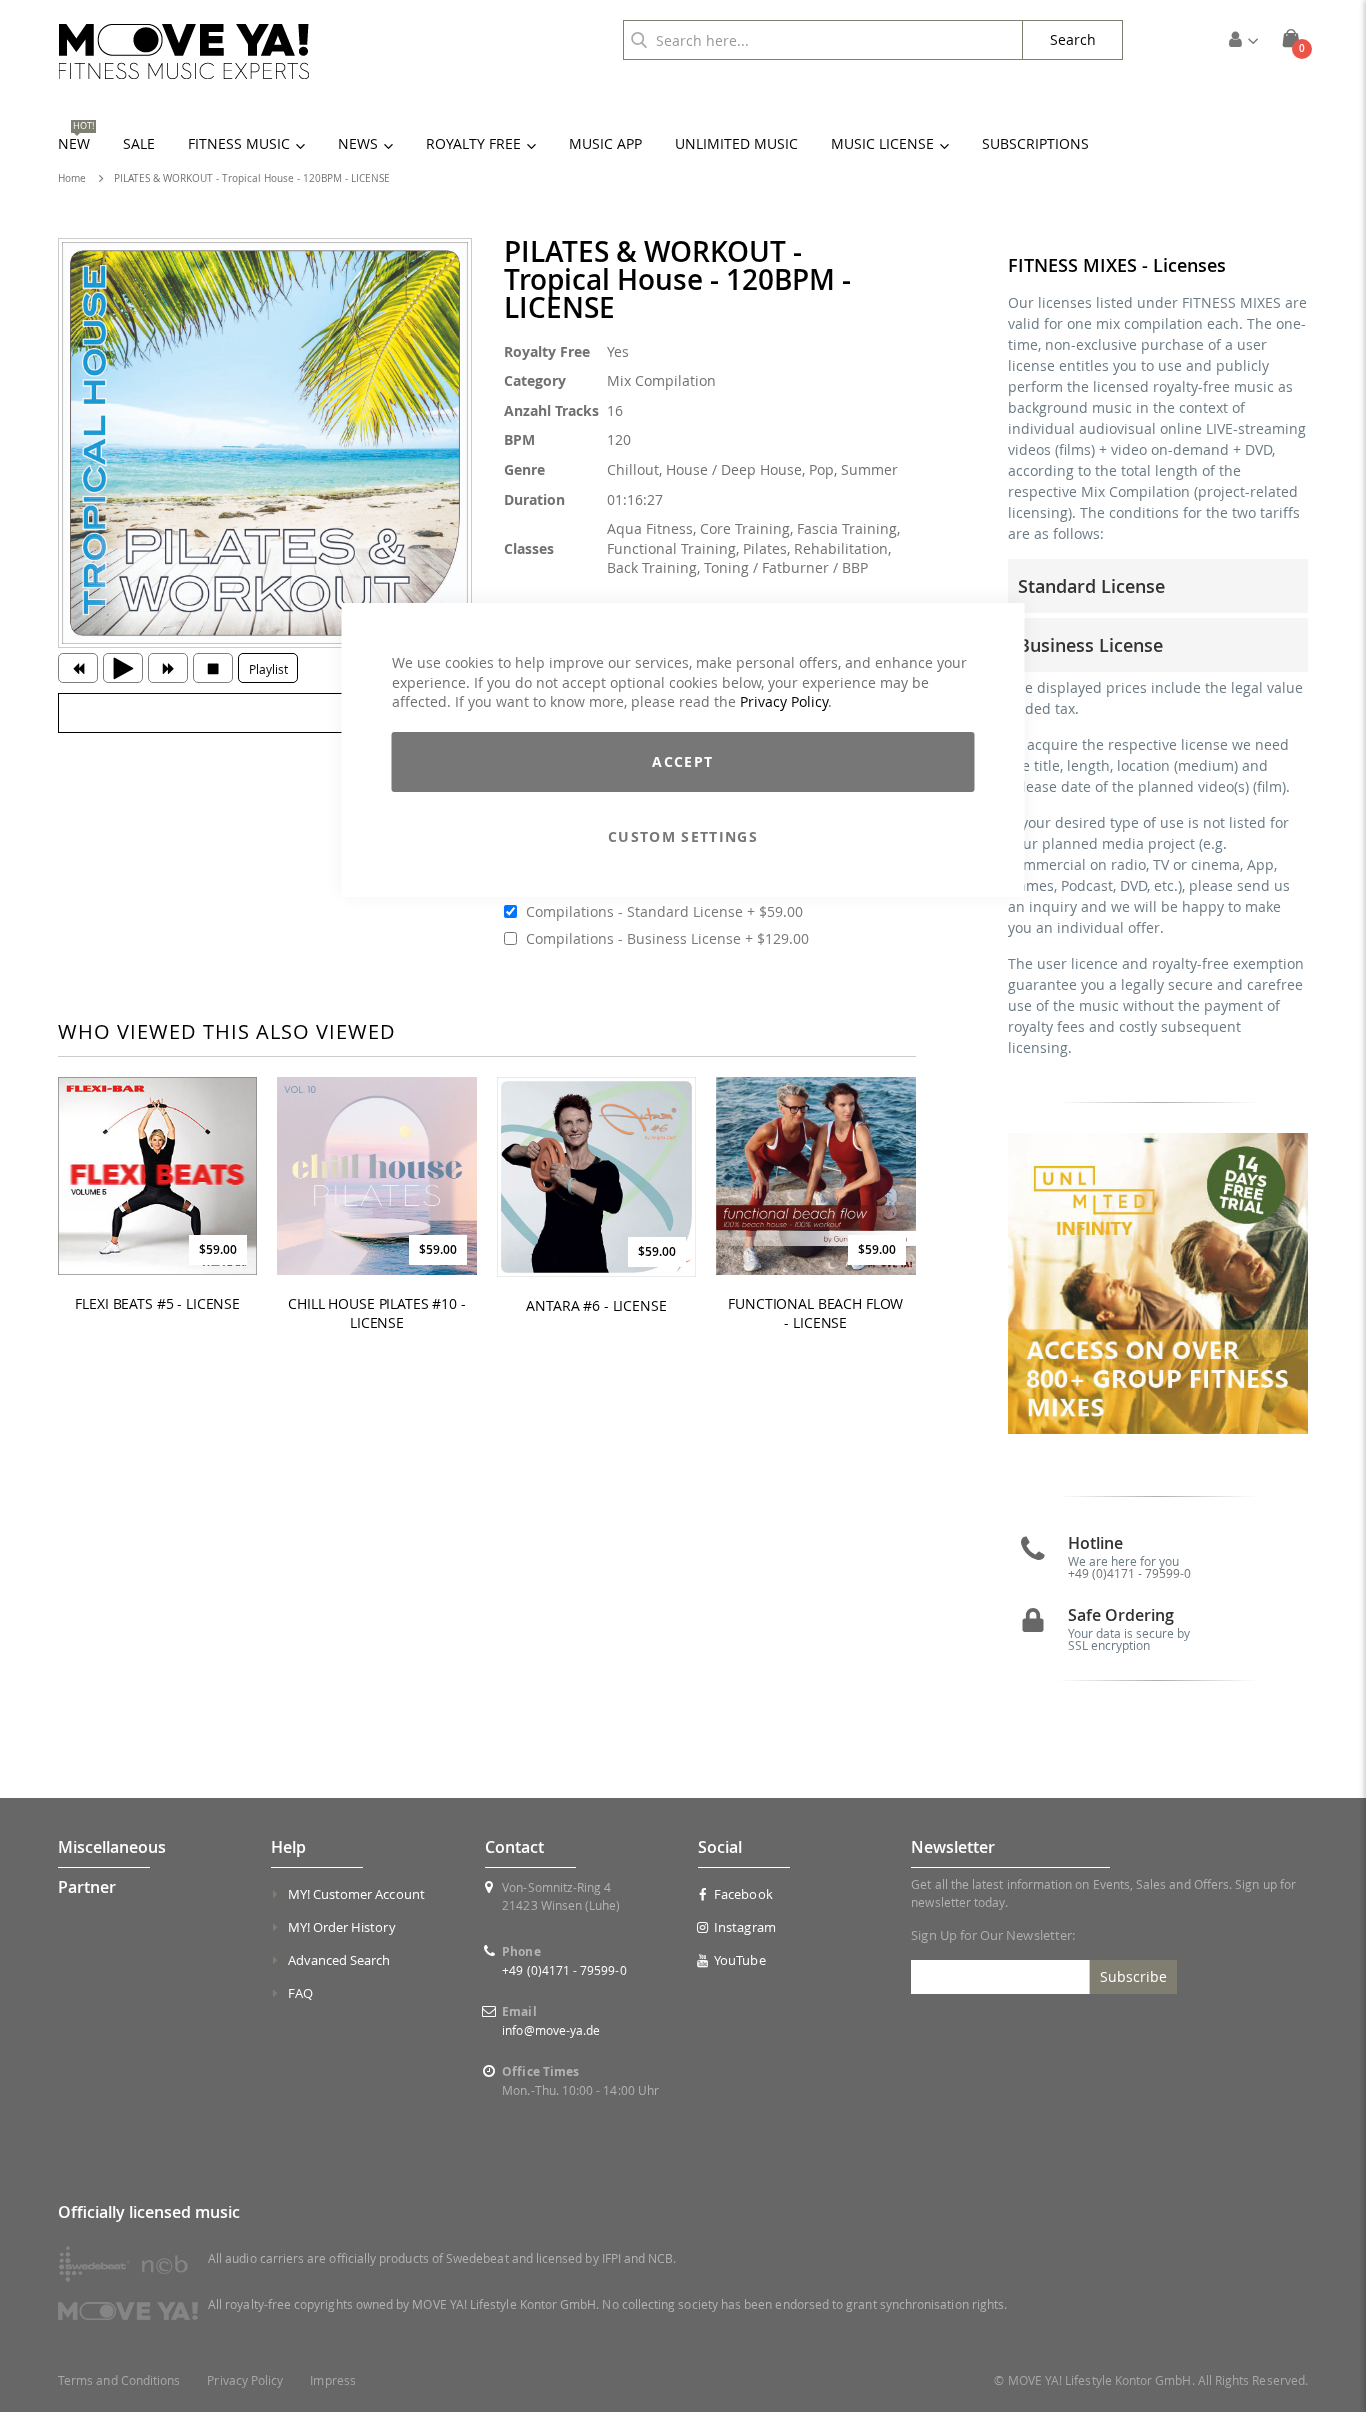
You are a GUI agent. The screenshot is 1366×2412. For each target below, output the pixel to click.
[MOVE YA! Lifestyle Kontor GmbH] (184, 51)
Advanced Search (339, 1960)
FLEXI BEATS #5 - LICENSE (157, 1304)
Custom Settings (683, 836)
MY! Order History (342, 1927)
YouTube (739, 1960)
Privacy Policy (784, 701)
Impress (332, 2380)
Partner (87, 1887)
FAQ (300, 1993)
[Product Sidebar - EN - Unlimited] (1158, 1283)
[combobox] (823, 40)
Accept (682, 761)
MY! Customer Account (356, 1894)
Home (72, 178)
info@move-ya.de (551, 2030)
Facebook (743, 1894)
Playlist (268, 669)
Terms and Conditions (119, 2380)
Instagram (745, 1927)
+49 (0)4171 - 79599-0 (1129, 1573)
